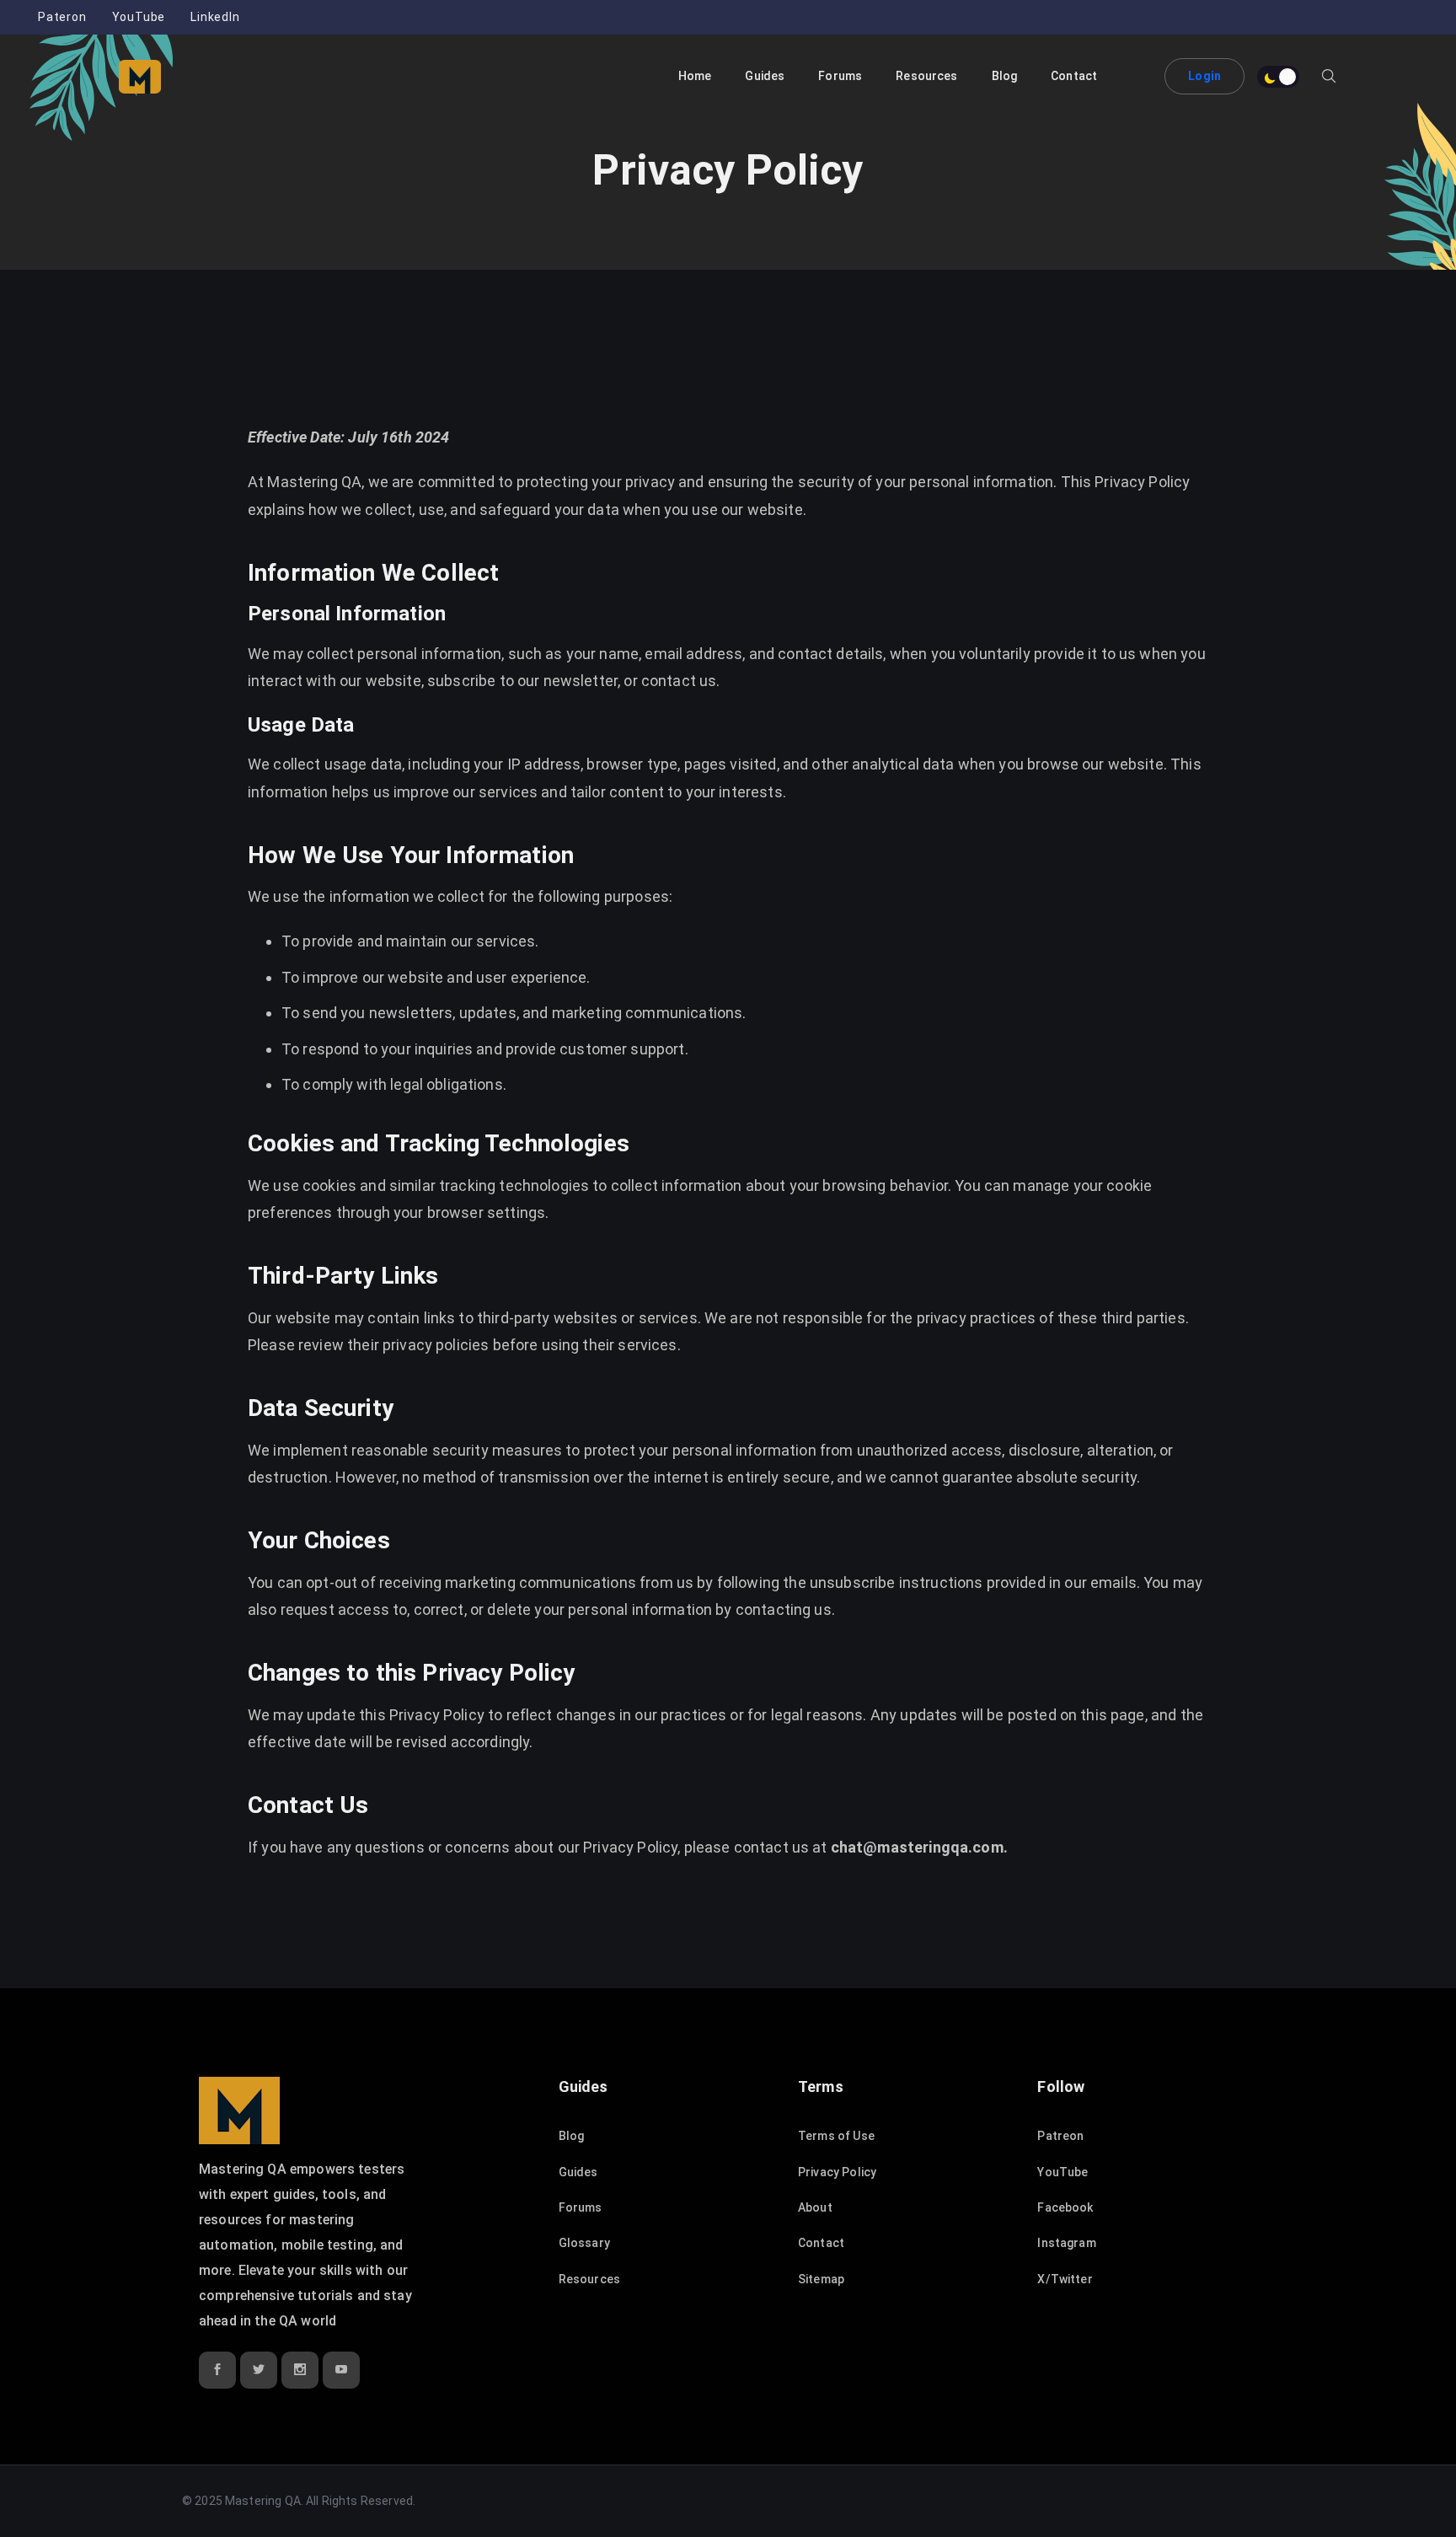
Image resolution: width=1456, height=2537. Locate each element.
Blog (1005, 76)
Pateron (62, 17)
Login (1204, 76)
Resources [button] (926, 76)
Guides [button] (765, 76)
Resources (589, 2279)
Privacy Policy (837, 2172)
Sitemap (821, 2279)
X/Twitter (1065, 2279)
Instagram (1066, 2243)
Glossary (584, 2243)
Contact (821, 2243)
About (815, 2207)
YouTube (139, 17)
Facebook (1065, 2207)
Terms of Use (836, 2136)
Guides (578, 2172)
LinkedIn (215, 17)
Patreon (1060, 2136)
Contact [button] (1074, 76)
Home (695, 76)
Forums (840, 76)
